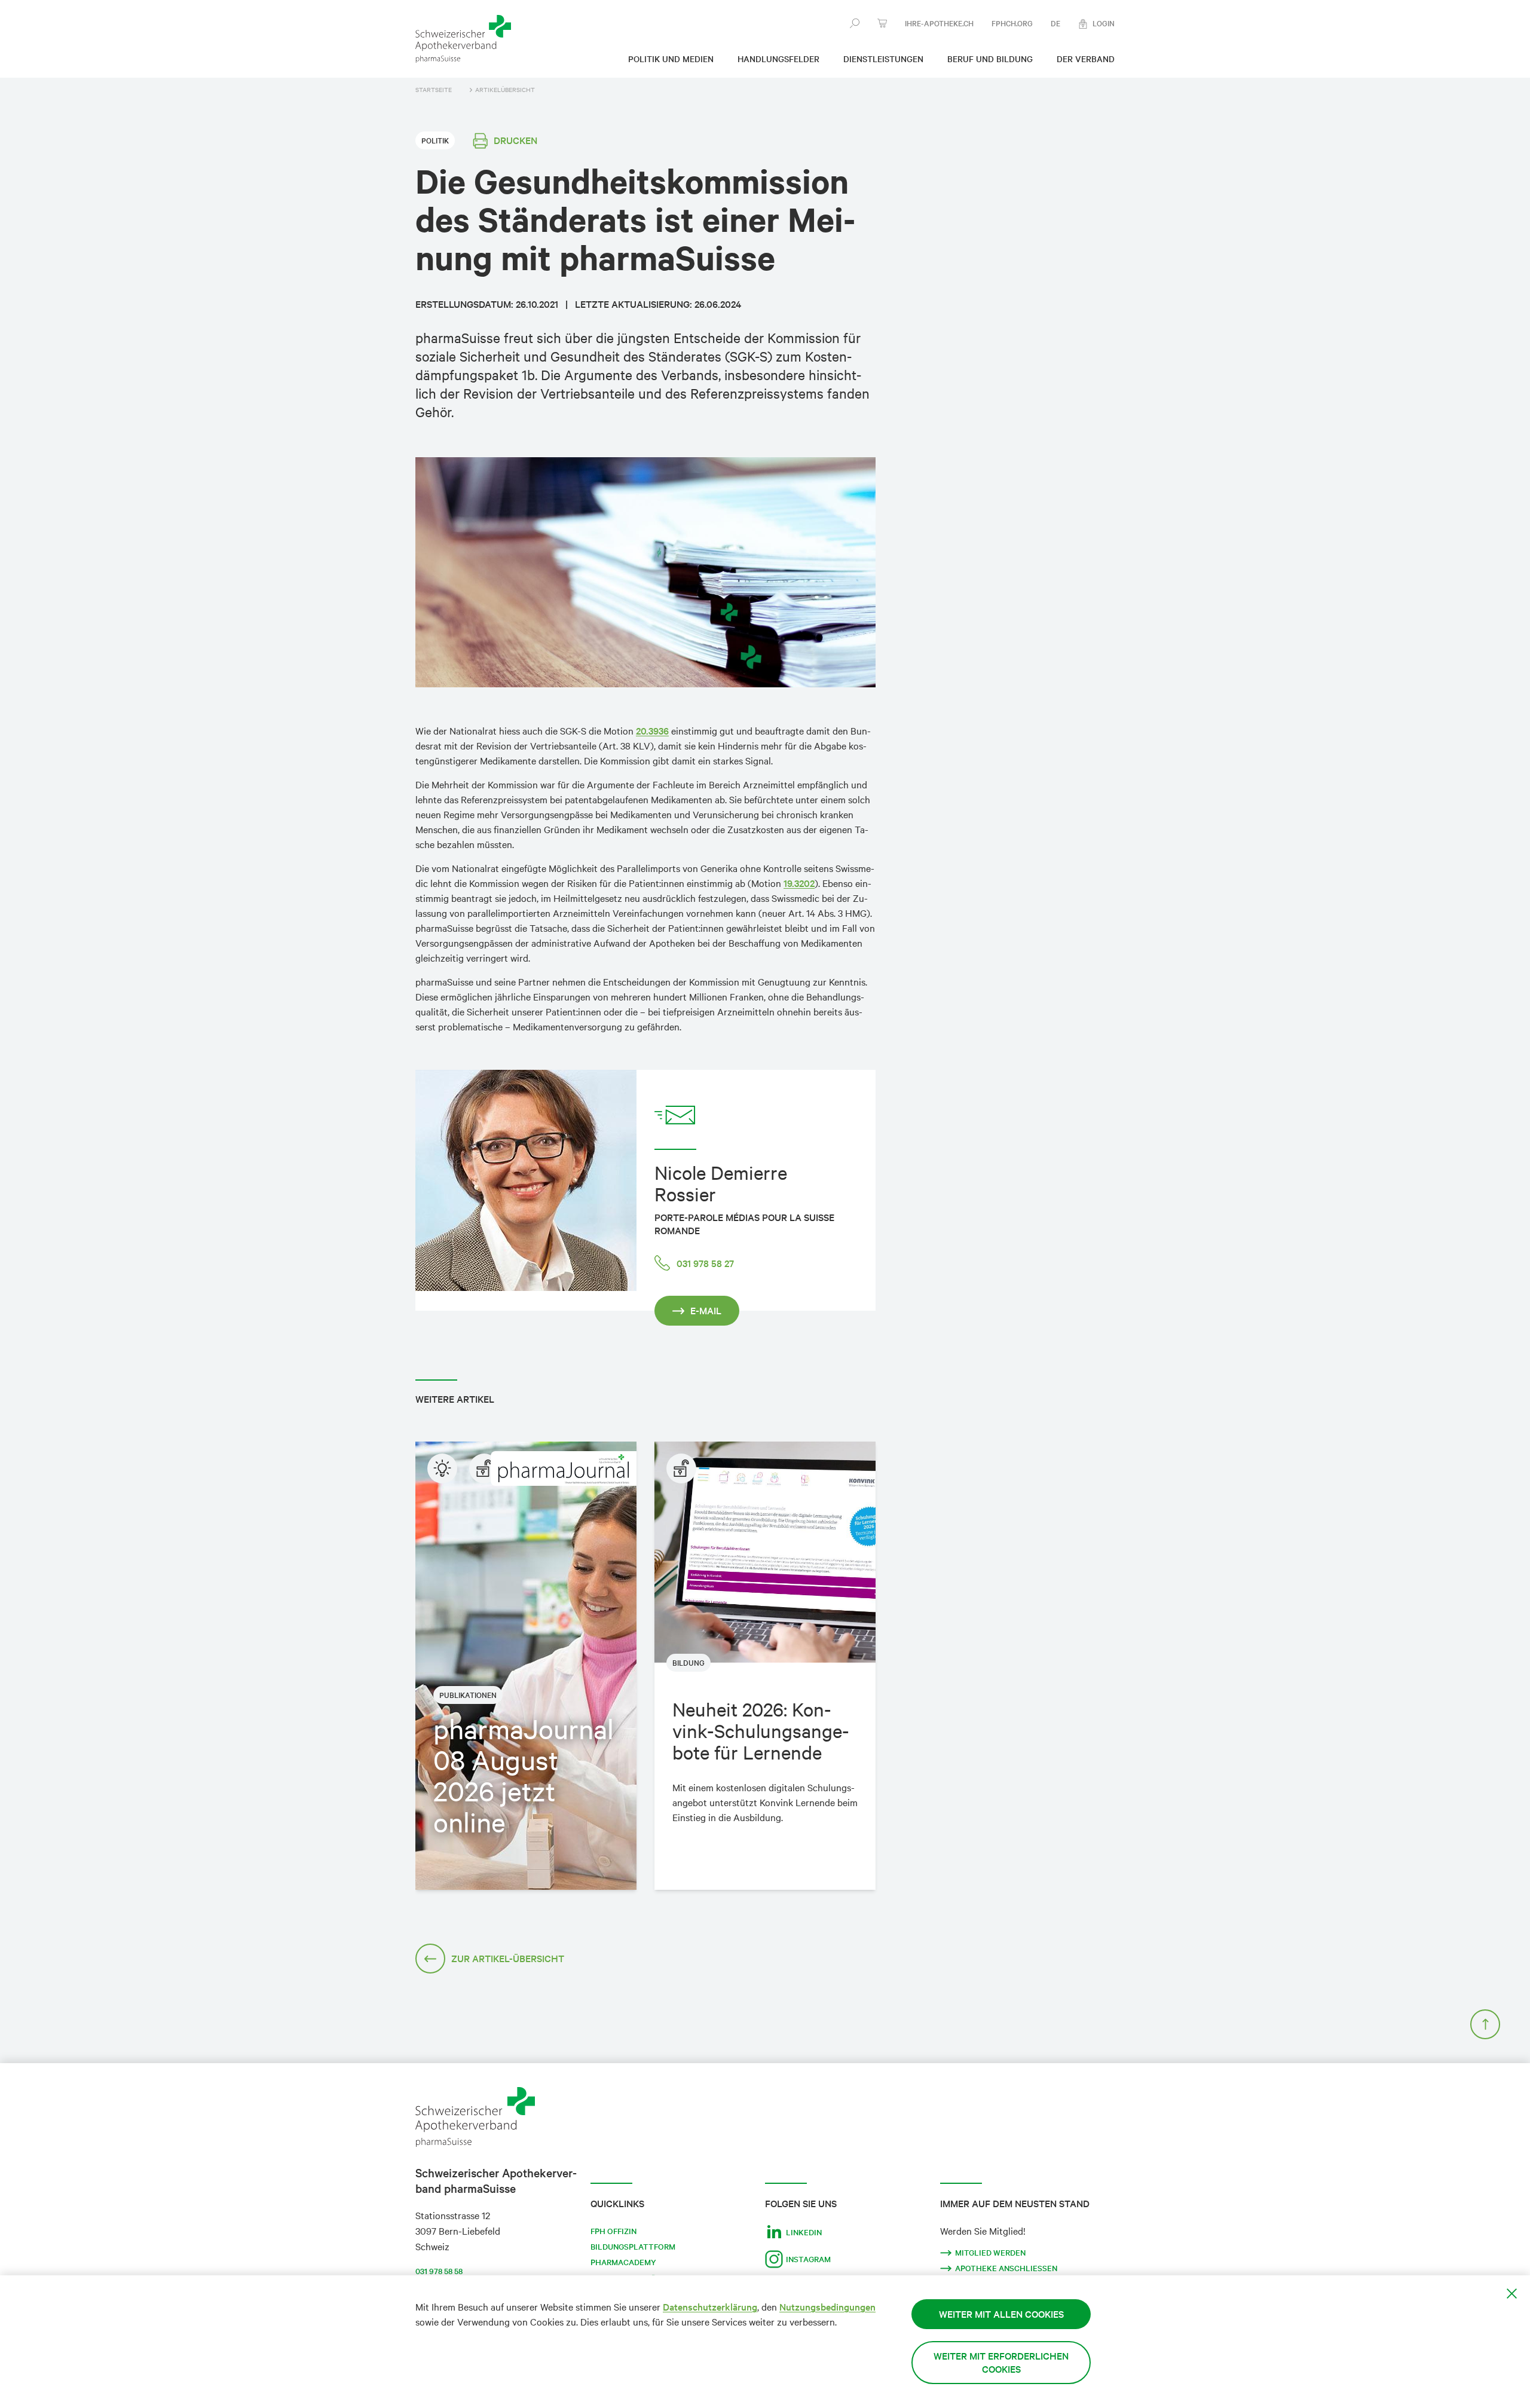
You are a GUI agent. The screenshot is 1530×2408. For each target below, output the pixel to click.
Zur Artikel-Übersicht (508, 1958)
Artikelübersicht (505, 90)
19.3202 (799, 883)
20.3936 (652, 731)
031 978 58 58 (439, 2271)
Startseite (434, 90)
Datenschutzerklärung (710, 2307)
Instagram (808, 2259)
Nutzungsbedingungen (827, 2307)
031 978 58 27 (705, 1263)
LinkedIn (804, 2232)
